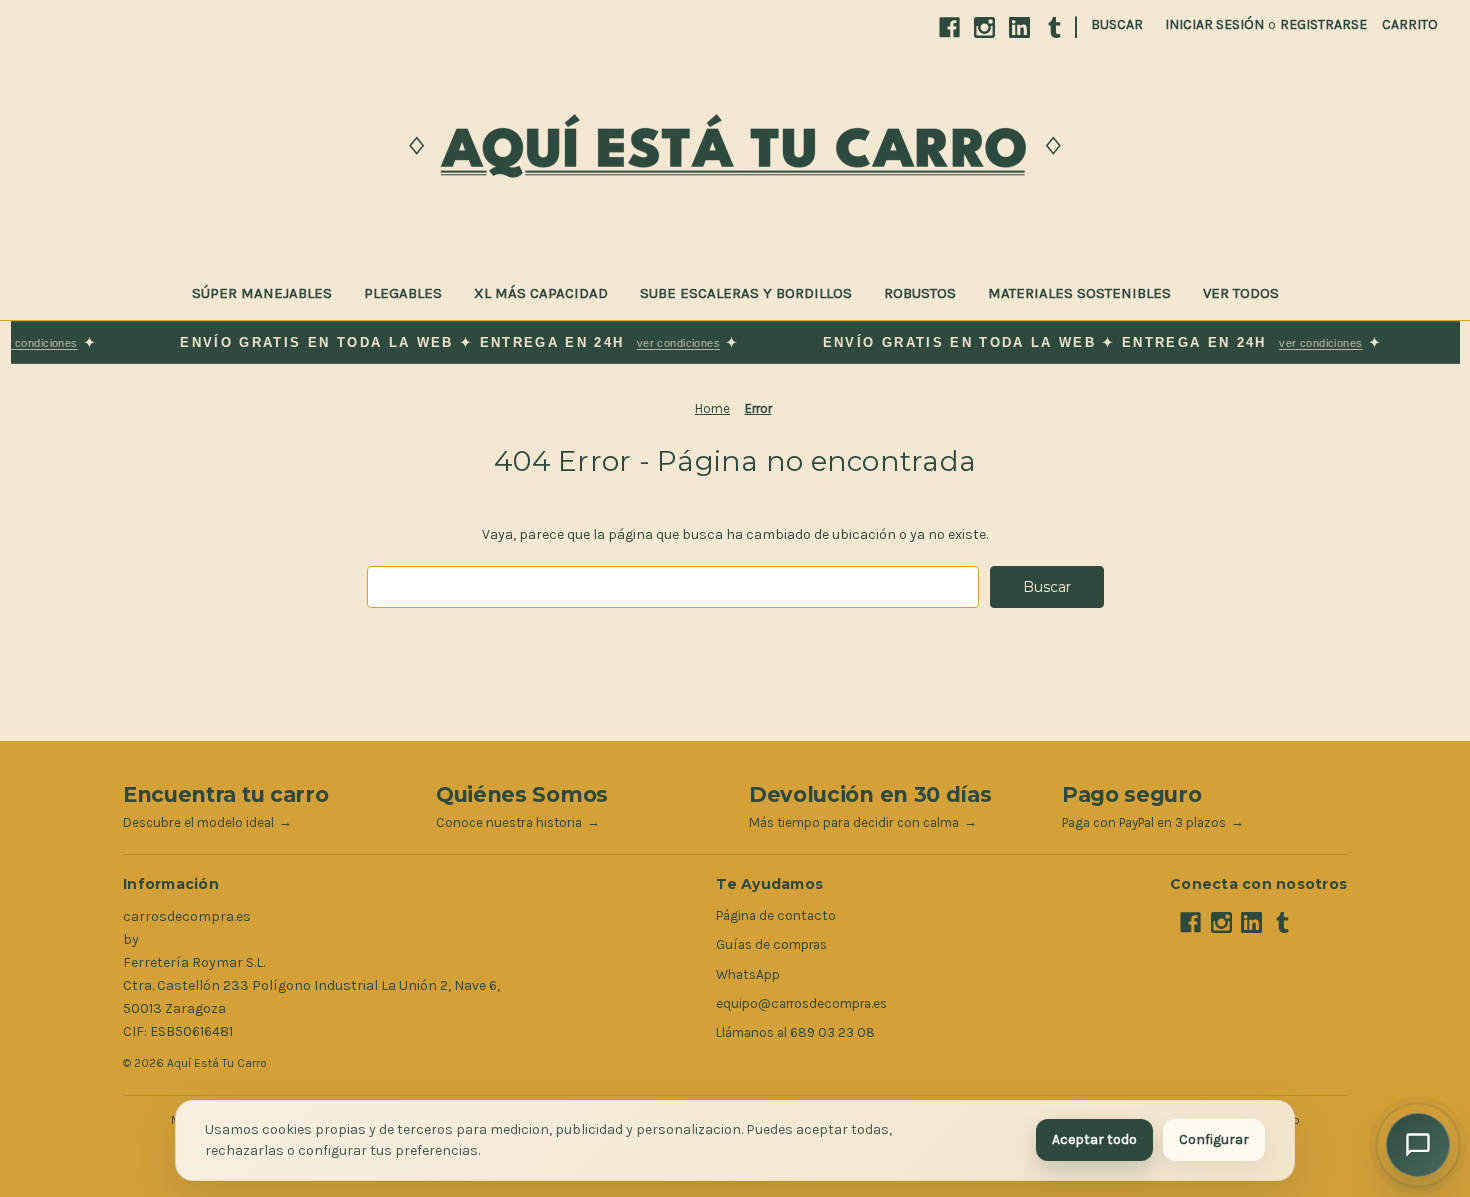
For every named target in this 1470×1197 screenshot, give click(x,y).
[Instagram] (984, 27)
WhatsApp (748, 974)
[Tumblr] (1054, 27)
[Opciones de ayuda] (1418, 1145)
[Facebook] (949, 27)
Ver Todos (1241, 293)
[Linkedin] (1019, 27)
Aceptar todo (1094, 1139)
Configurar (1214, 1139)
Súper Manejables (262, 293)
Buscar (1117, 24)
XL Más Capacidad (541, 293)
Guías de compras (771, 944)
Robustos (920, 293)
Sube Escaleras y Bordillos (746, 293)
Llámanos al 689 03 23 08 (795, 1032)
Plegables (403, 293)
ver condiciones (659, 343)
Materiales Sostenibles (1079, 293)
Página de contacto (776, 915)
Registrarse (1323, 24)
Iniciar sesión (1214, 24)
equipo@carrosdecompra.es (801, 1003)
